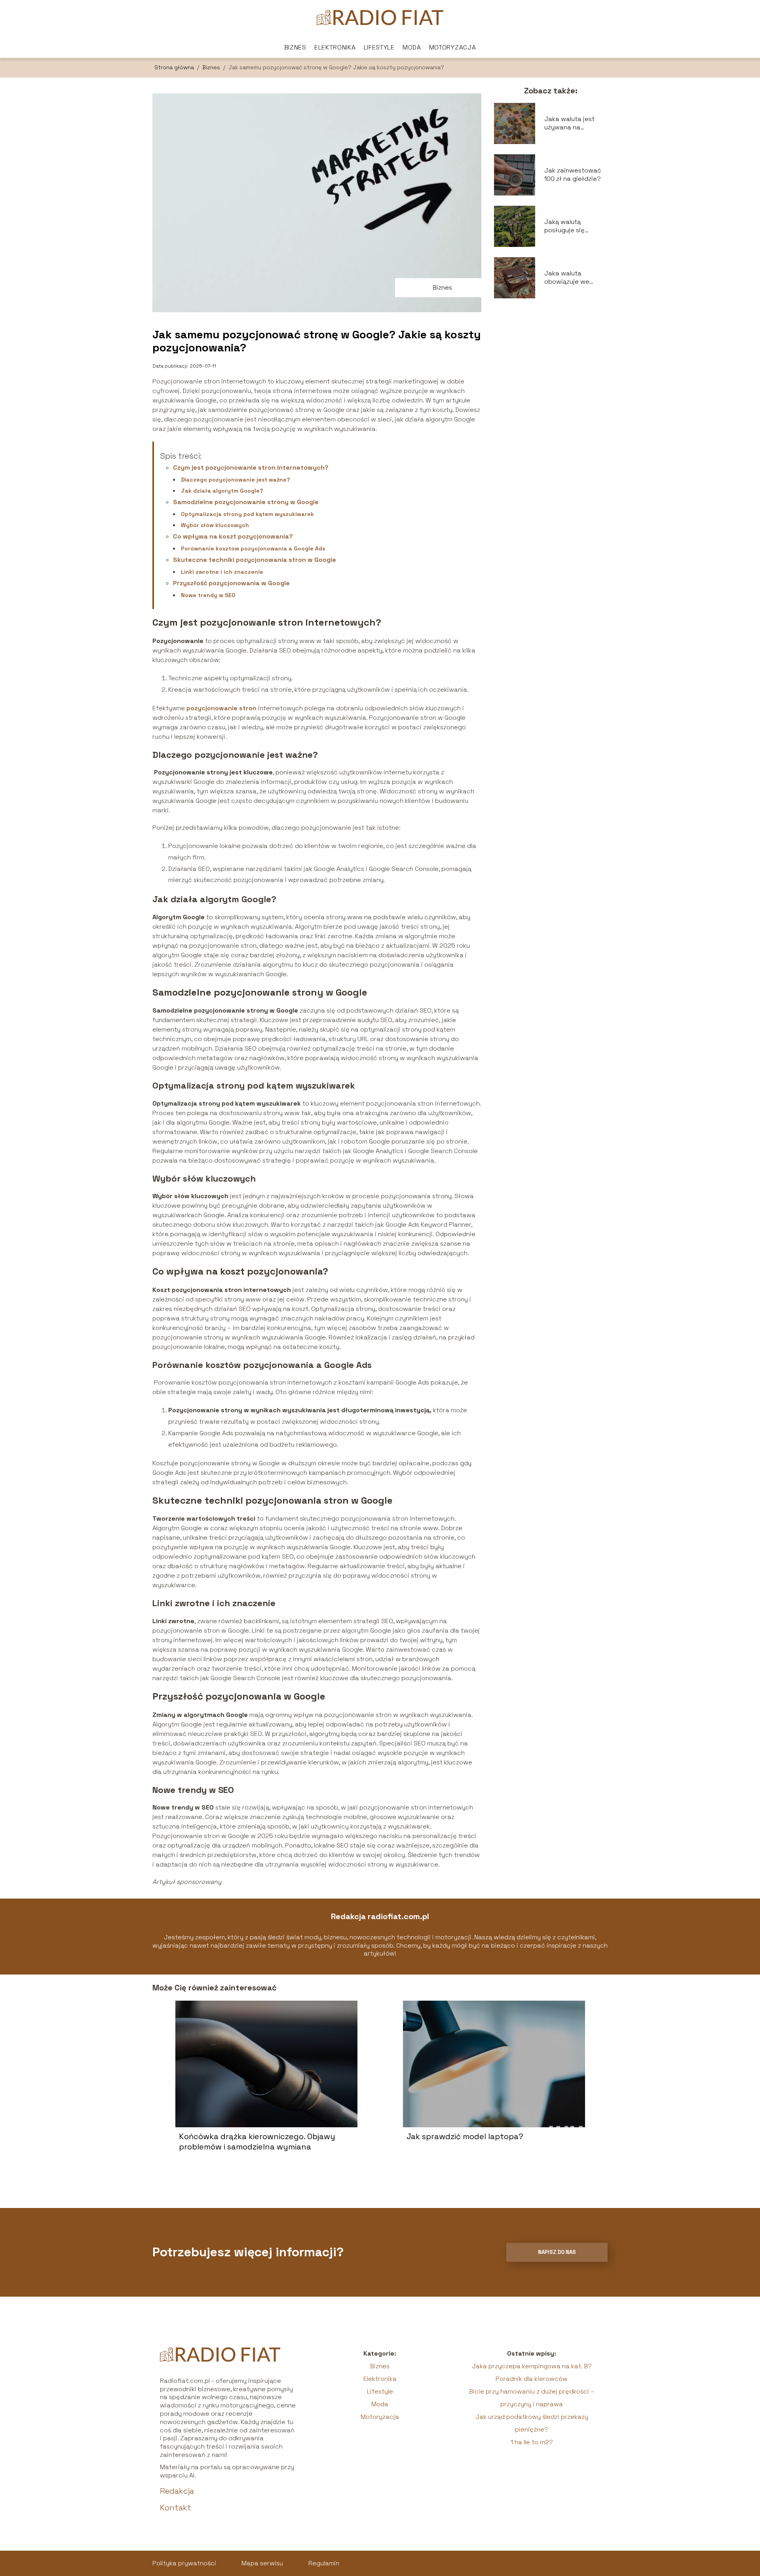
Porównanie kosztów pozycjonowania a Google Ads (253, 548)
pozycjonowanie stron (221, 708)
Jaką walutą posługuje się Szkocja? (564, 226)
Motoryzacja (453, 47)
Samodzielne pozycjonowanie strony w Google (246, 502)
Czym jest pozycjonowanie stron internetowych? (251, 468)
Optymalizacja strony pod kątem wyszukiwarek (247, 514)
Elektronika (335, 47)
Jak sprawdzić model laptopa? (465, 2136)
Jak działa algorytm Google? (222, 491)
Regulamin (324, 2563)
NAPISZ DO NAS (557, 2252)
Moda (412, 47)
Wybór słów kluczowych (215, 525)
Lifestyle (379, 47)
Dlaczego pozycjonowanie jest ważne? (236, 480)
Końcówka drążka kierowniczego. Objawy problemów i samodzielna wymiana (257, 2142)
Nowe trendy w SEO (208, 595)
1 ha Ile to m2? (532, 2442)
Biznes (295, 47)
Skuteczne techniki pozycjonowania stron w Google (255, 560)
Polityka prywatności (184, 2563)
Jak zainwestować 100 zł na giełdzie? (573, 175)
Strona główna (175, 67)
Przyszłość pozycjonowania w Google (231, 583)
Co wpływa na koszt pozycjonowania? (233, 536)
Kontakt (176, 2508)
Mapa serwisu (262, 2563)
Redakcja (177, 2491)
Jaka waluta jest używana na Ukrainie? (569, 123)
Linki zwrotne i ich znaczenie (222, 572)
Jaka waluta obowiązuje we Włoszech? (567, 278)
